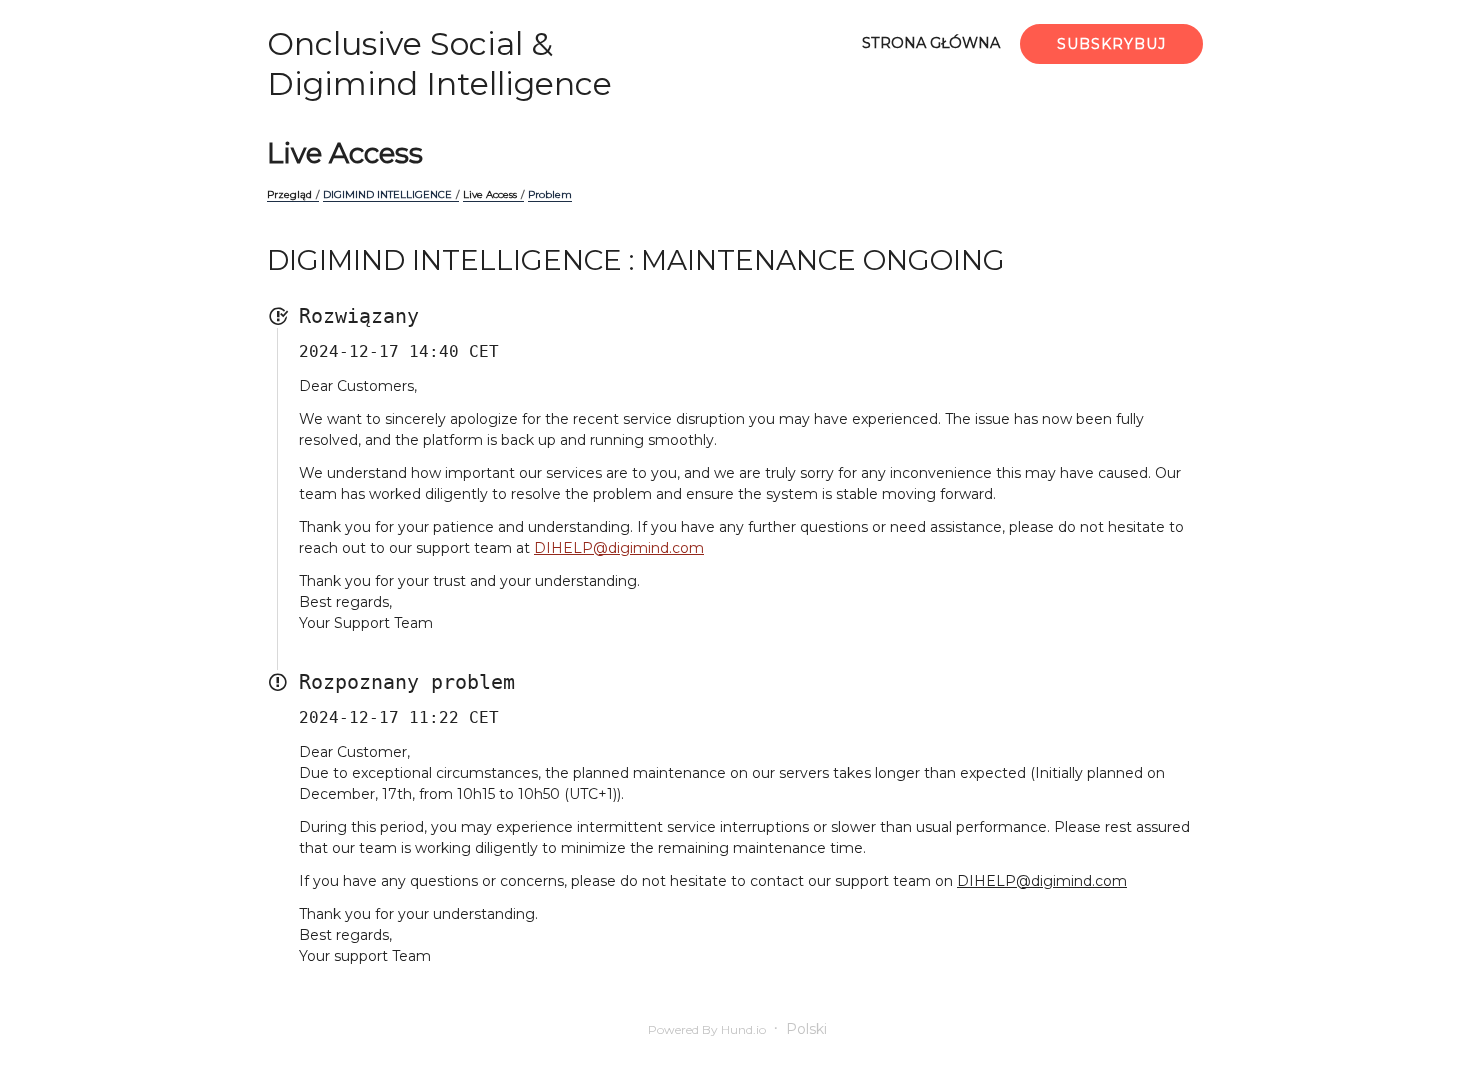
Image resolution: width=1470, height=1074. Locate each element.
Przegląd (289, 194)
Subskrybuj (1111, 44)
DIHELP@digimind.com (619, 548)
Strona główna (931, 43)
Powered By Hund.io (707, 1029)
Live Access (345, 153)
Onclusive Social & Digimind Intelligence (439, 63)
